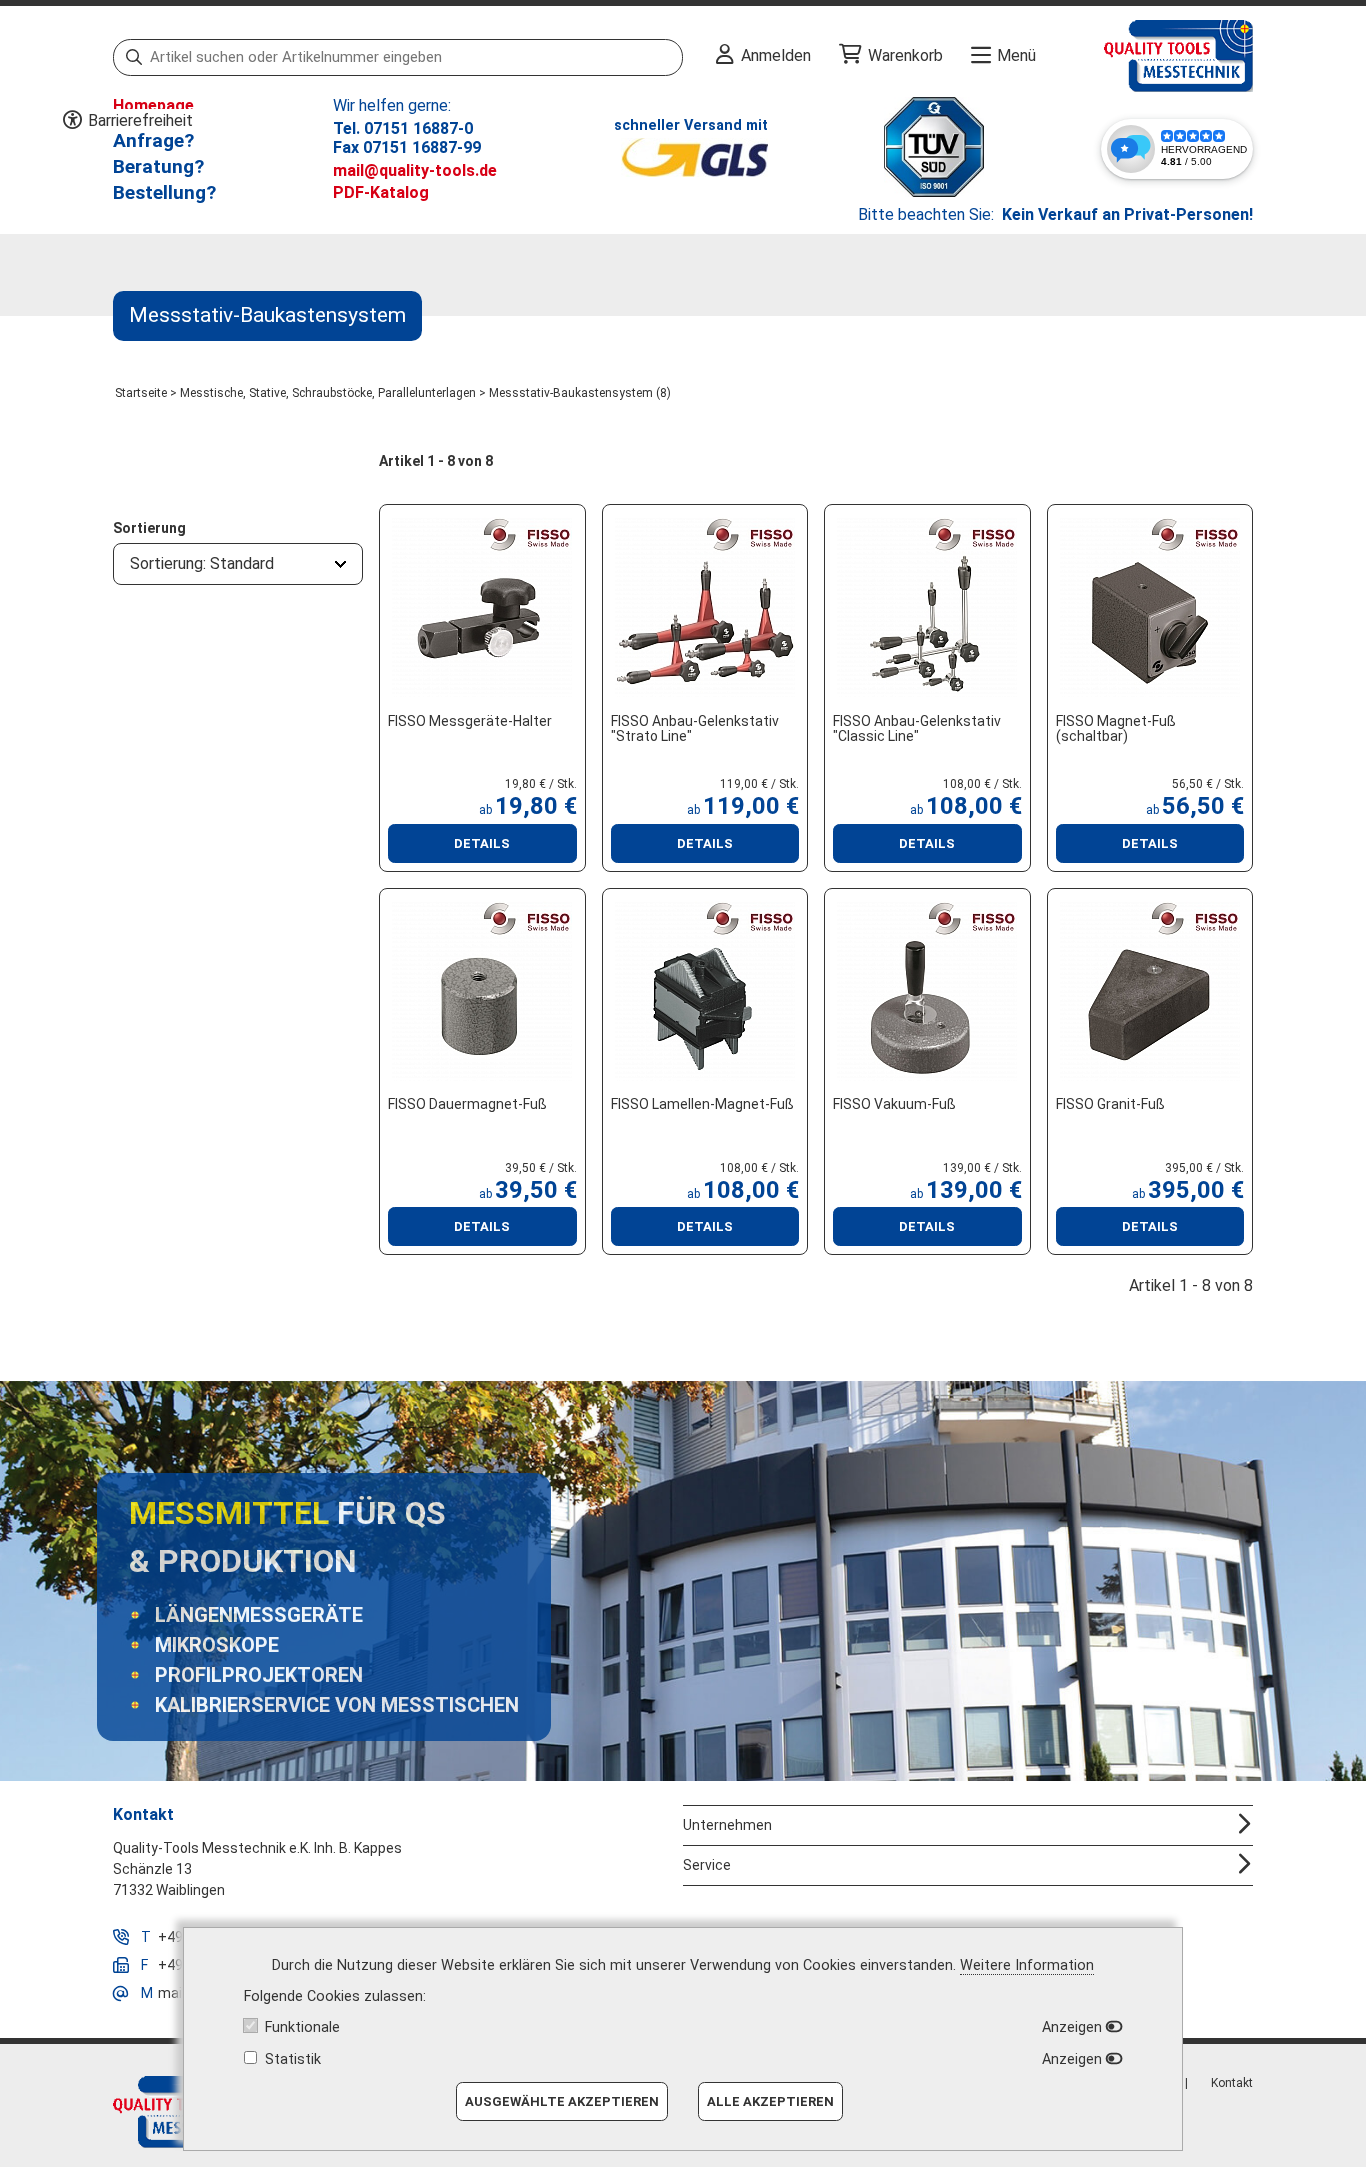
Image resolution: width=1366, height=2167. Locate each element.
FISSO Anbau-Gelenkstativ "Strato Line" (695, 728)
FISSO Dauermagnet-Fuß (467, 1104)
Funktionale (302, 2027)
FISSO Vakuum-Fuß (894, 1104)
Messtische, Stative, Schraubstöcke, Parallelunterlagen (328, 393)
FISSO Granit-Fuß (1110, 1104)
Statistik (293, 2059)
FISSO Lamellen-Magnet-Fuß (702, 1104)
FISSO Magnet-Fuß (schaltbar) (1116, 728)
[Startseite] (1144, 56)
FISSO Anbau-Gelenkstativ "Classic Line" (917, 728)
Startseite (141, 393)
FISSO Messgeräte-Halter (470, 721)
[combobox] (238, 564)
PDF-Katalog (381, 192)
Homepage (153, 105)
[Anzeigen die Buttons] (72, 121)
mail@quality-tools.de (415, 170)
